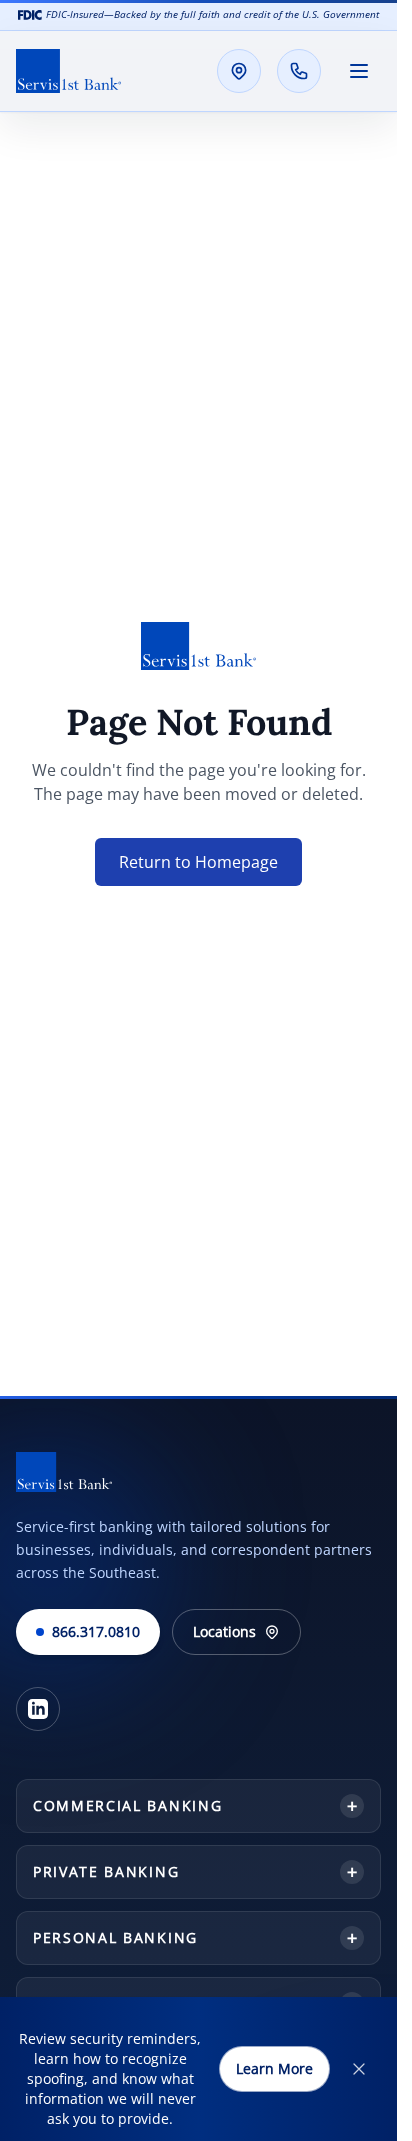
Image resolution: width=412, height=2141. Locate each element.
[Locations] (239, 71)
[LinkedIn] (38, 1709)
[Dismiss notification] (359, 2069)
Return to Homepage (198, 862)
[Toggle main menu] (359, 71)
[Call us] (299, 71)
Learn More (274, 2068)
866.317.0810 (96, 1631)
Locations (224, 1631)
